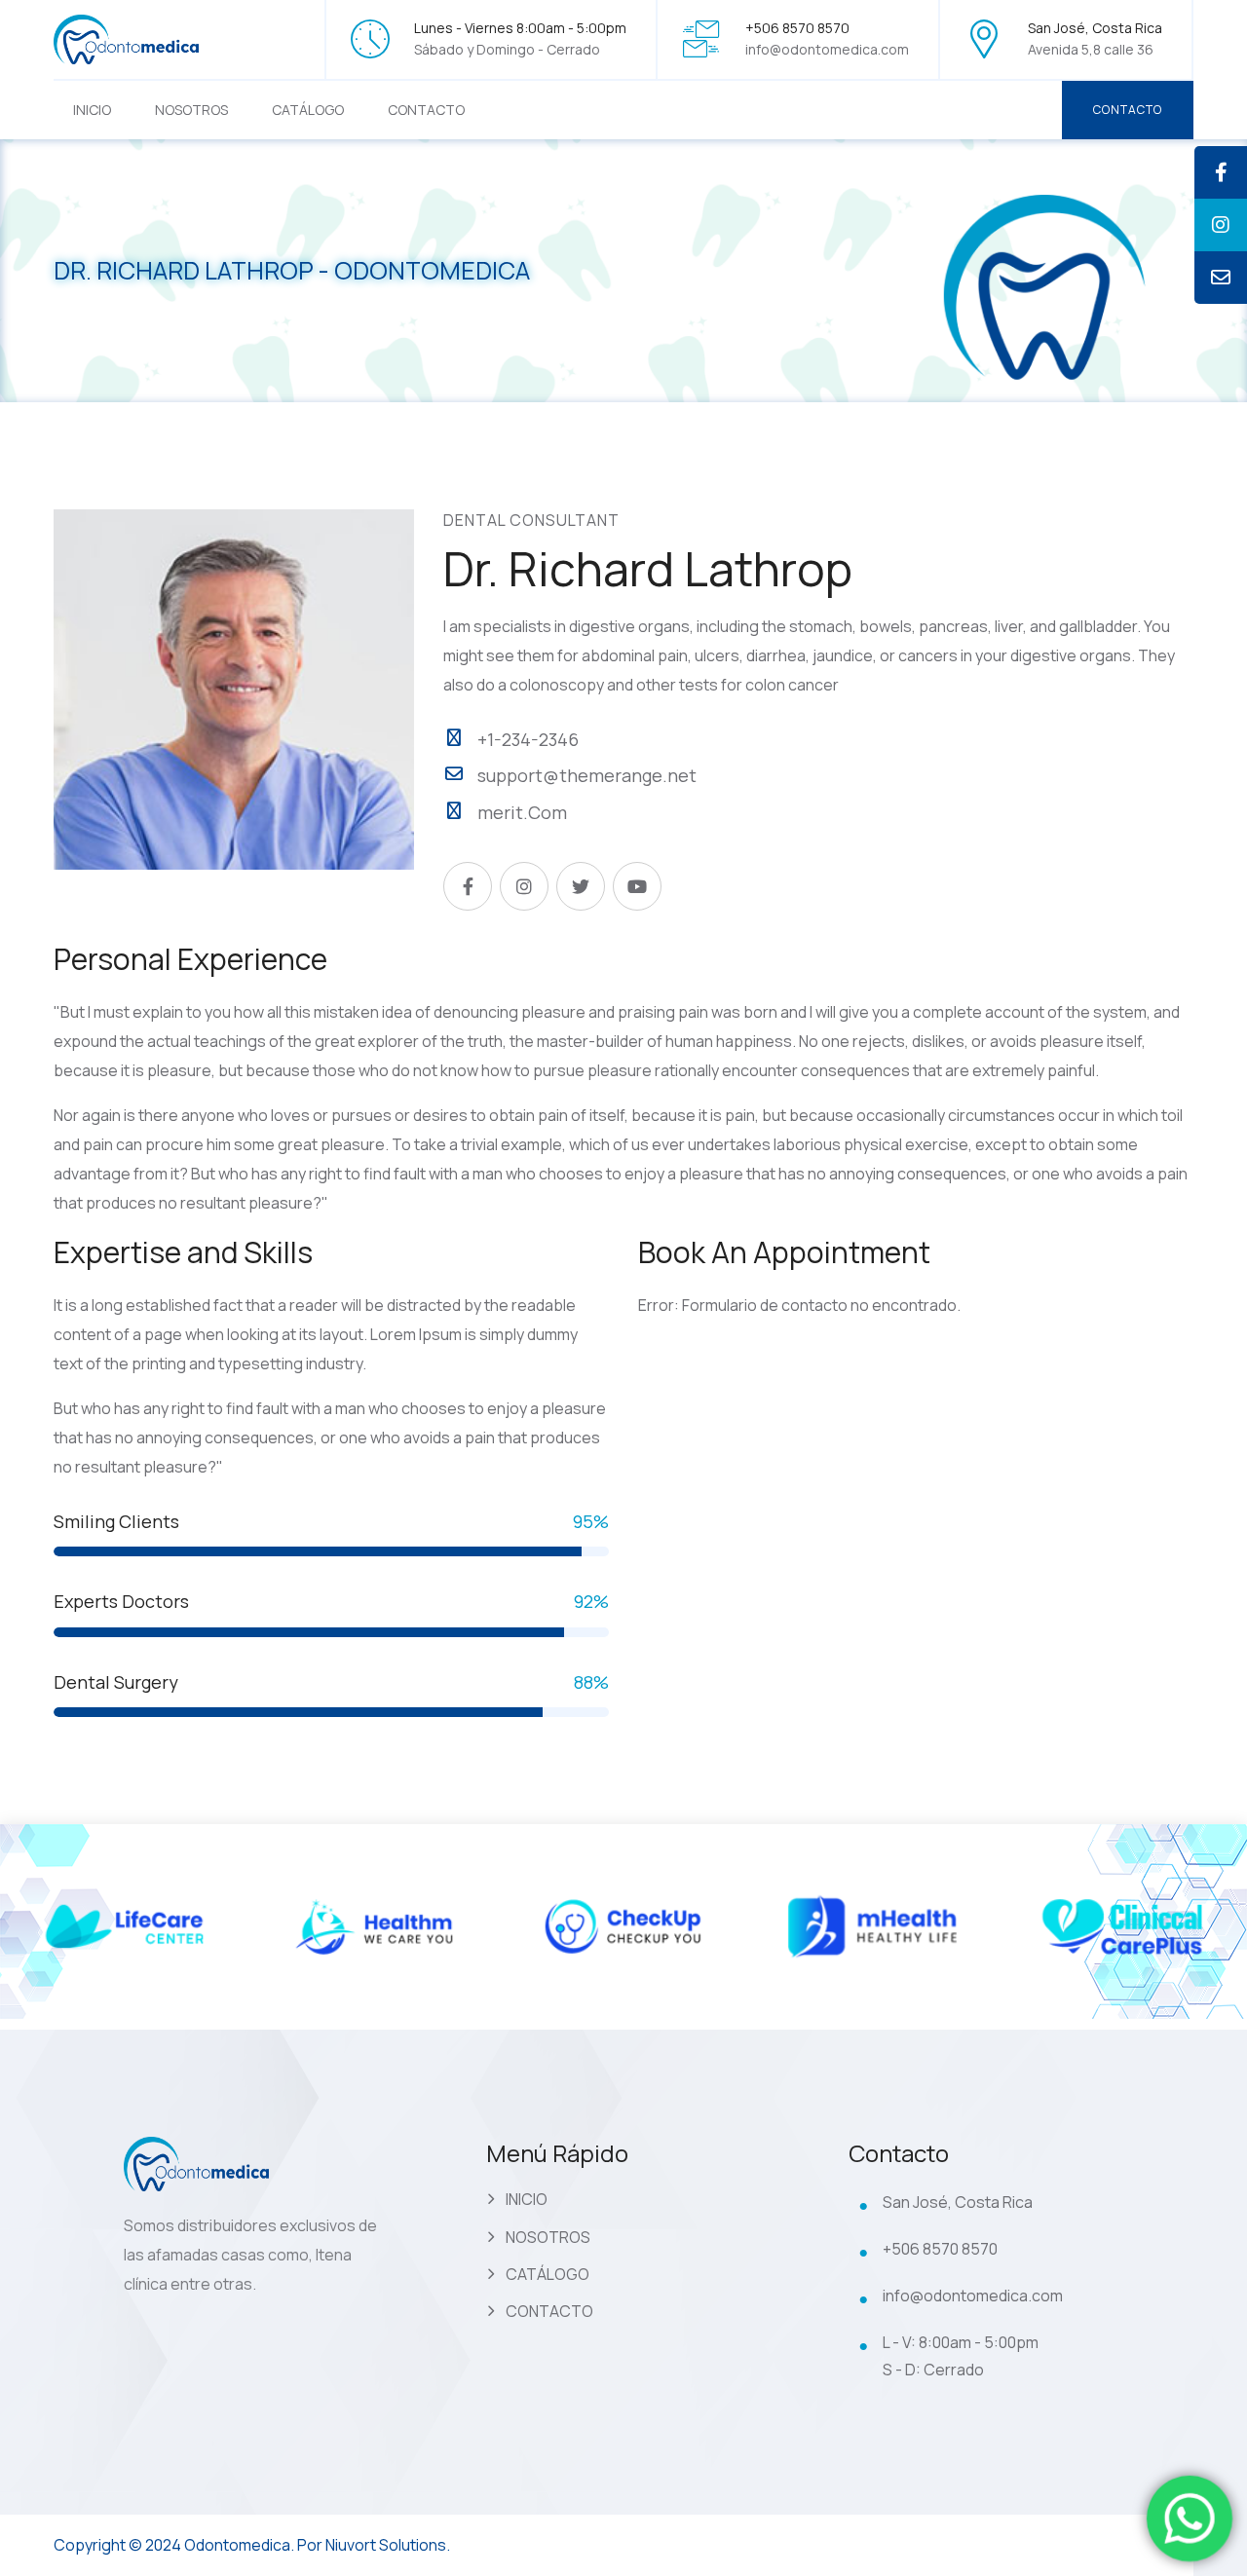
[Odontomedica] (127, 37)
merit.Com (522, 812)
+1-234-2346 (528, 739)
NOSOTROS (191, 110)
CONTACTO (426, 110)
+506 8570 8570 (940, 2249)
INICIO (92, 110)
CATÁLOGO (308, 110)
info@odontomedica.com (827, 49)
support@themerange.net (587, 775)
